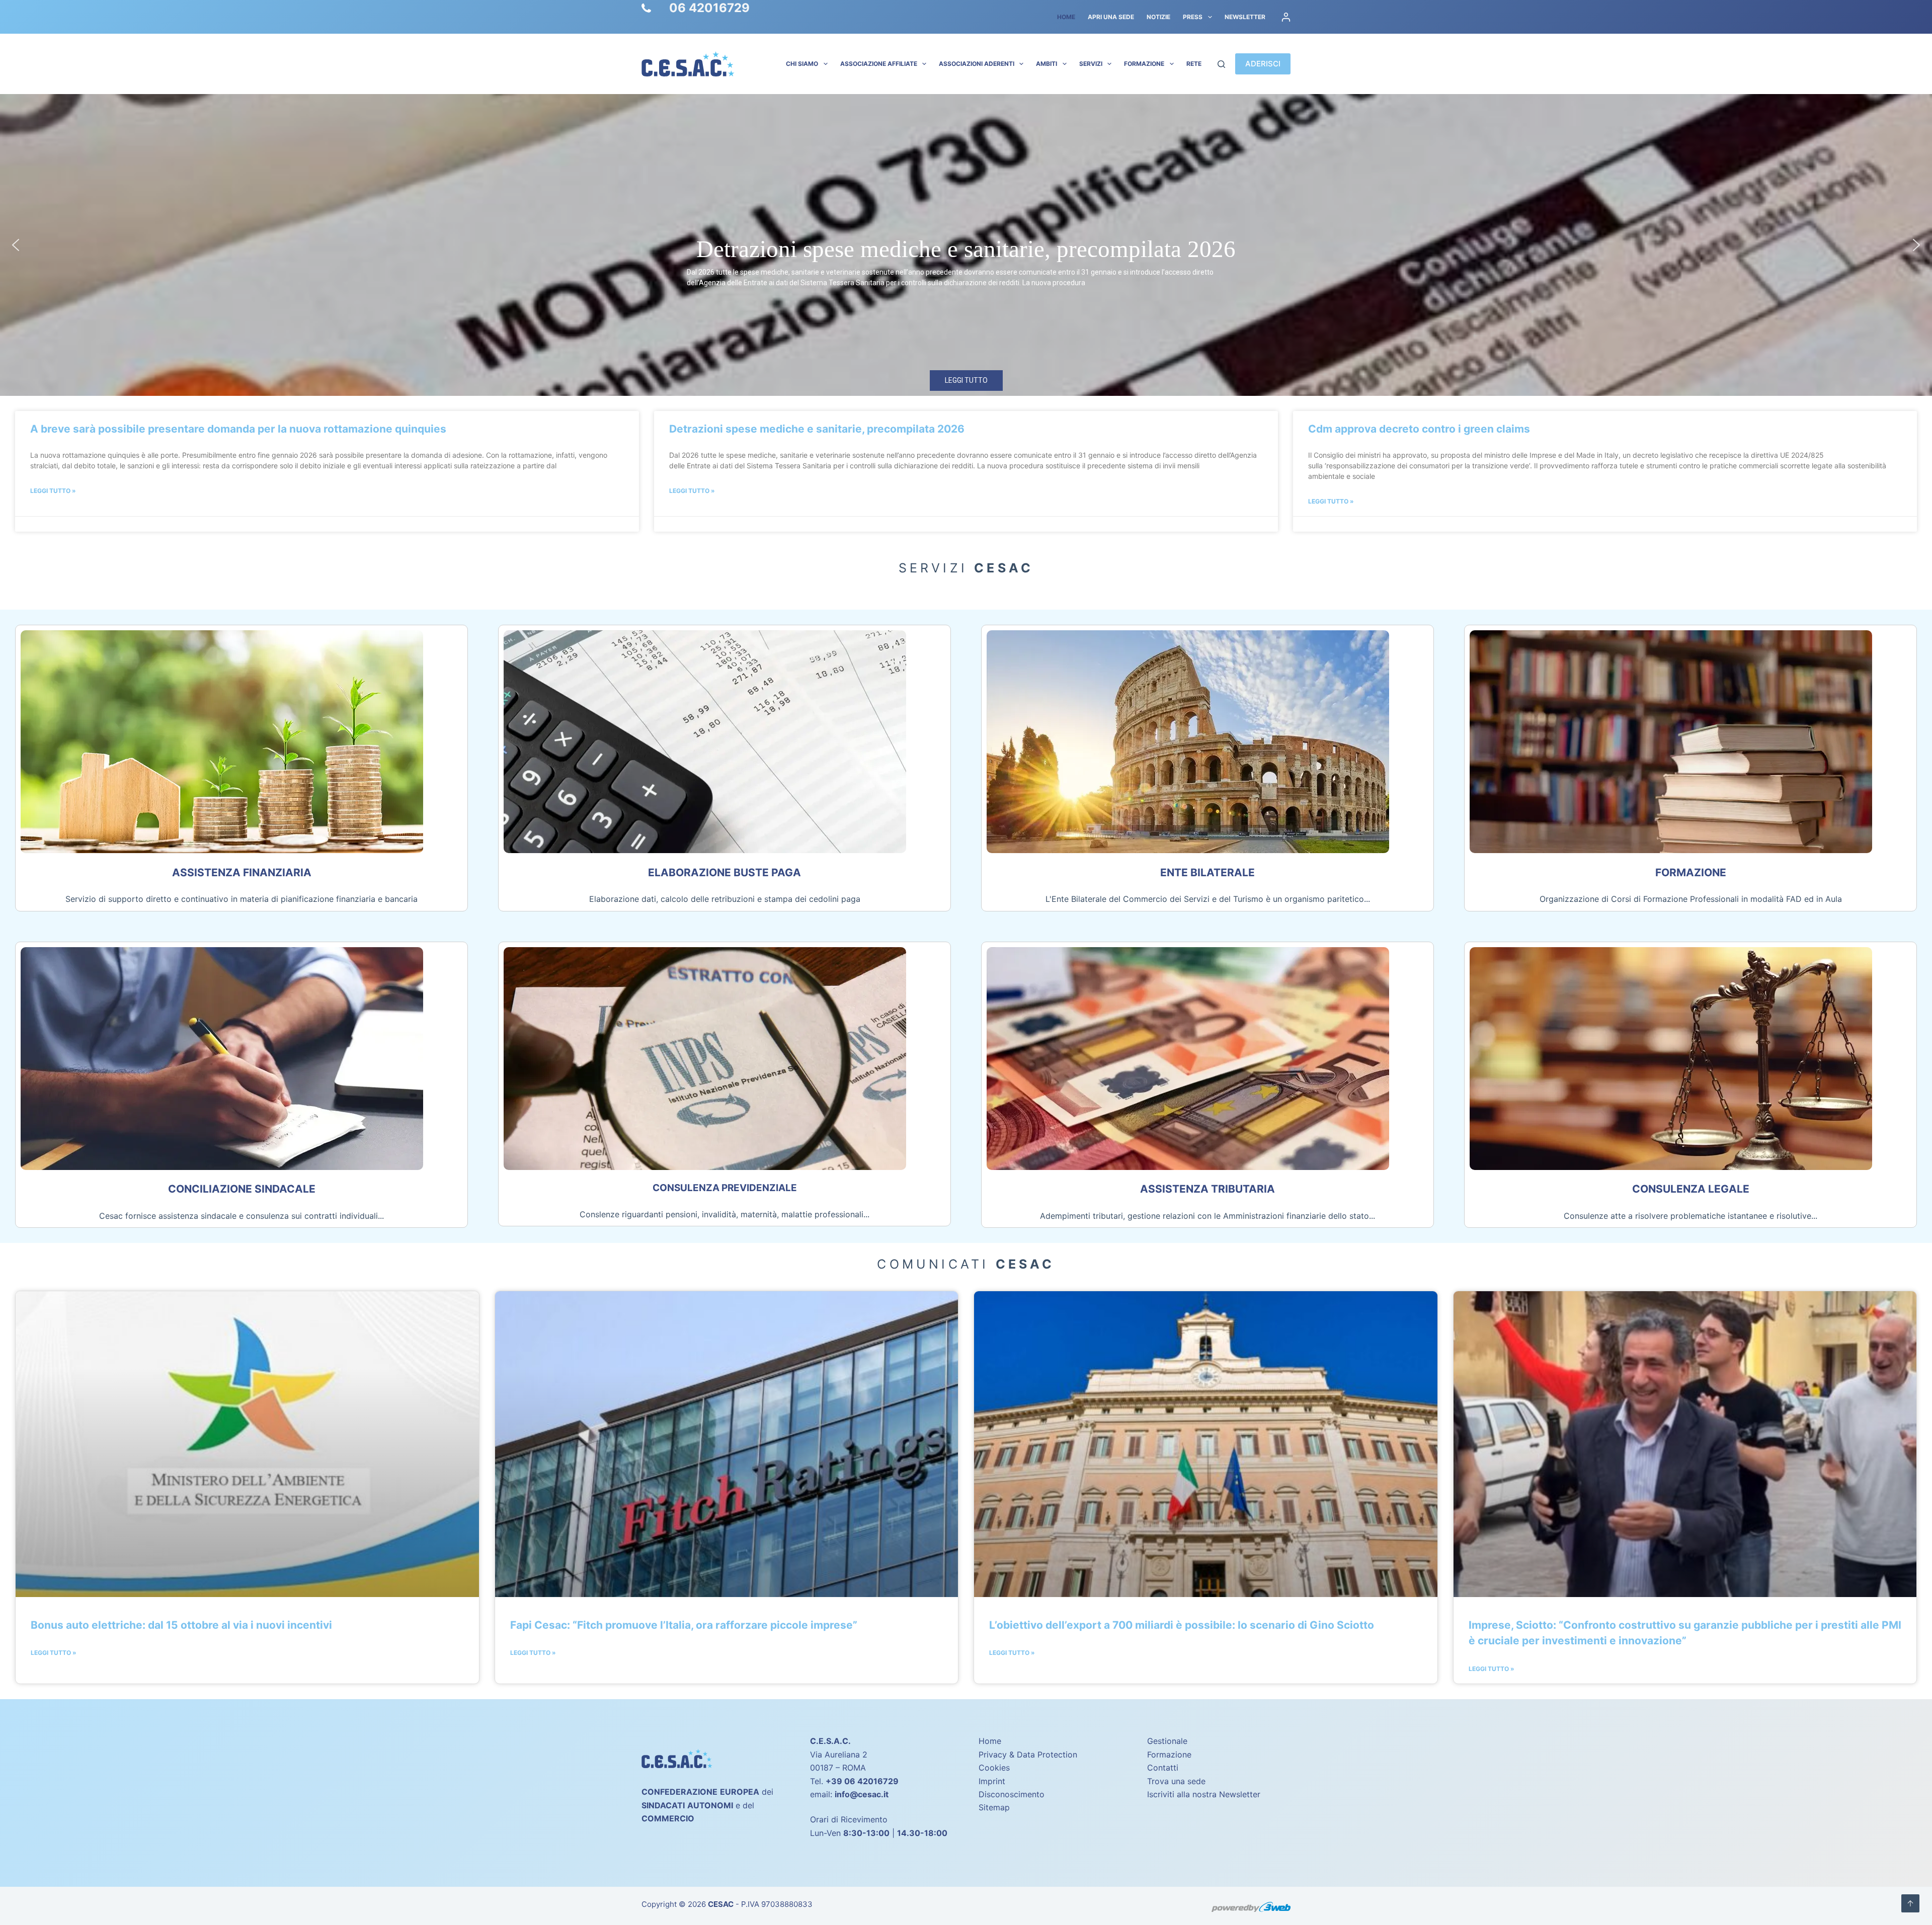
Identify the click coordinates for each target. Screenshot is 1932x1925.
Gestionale (1167, 1741)
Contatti (1163, 1768)
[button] (966, 245)
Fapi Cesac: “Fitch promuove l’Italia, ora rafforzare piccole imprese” (684, 1625)
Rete (1194, 64)
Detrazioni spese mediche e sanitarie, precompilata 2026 (817, 429)
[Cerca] (1221, 64)
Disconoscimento (1012, 1794)
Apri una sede (1111, 17)
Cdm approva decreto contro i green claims (966, 249)
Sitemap (994, 1807)
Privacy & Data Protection (1028, 1754)
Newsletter (1245, 17)
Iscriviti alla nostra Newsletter (1204, 1794)
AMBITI (1046, 64)
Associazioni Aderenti (977, 64)
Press (1193, 17)
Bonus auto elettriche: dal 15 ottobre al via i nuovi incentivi (181, 1625)
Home (1066, 17)
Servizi (1091, 64)
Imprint (992, 1781)
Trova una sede (1176, 1781)
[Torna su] (1910, 1903)
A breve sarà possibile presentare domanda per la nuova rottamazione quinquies (238, 429)
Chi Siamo (802, 64)
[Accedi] (1286, 17)
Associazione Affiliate (879, 64)
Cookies (994, 1768)
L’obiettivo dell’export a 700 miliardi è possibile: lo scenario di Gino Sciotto (1182, 1625)
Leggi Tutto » (53, 491)
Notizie (1158, 17)
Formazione (1144, 64)
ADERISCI (1263, 64)
